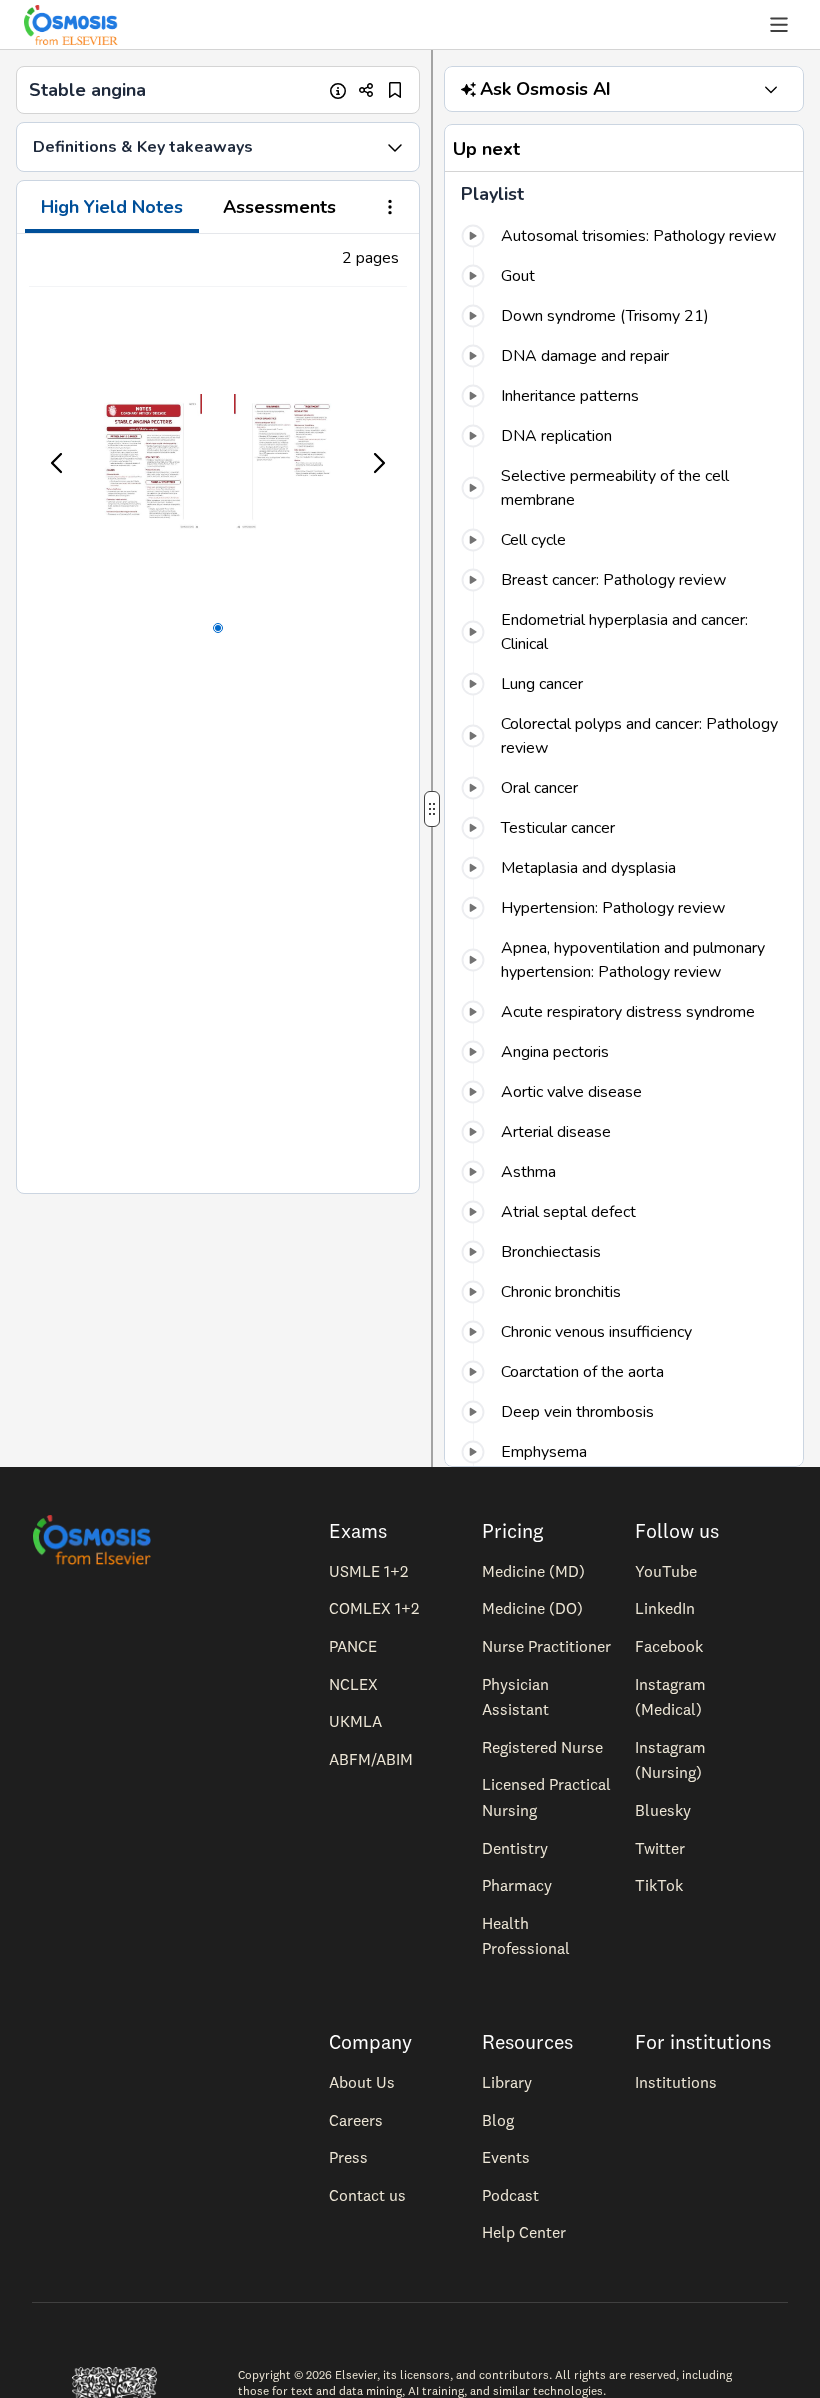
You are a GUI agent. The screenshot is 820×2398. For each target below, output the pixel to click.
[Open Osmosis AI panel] (771, 89)
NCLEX (353, 1684)
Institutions (676, 2082)
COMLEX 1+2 (374, 1608)
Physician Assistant (515, 1697)
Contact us (367, 2195)
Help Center (524, 2232)
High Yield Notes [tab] (112, 207)
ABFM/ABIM (371, 1759)
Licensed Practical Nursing (546, 1797)
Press (348, 2157)
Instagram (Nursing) (670, 1760)
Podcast (510, 2195)
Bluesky (663, 1810)
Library (507, 2082)
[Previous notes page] (58, 463)
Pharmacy (517, 1885)
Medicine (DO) (532, 1608)
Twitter (660, 1848)
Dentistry (515, 1848)
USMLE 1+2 (368, 1571)
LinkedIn (665, 1608)
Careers (356, 2120)
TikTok (659, 1885)
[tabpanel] (218, 713)
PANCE (353, 1646)
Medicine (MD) (533, 1571)
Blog (498, 2120)
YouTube (666, 1571)
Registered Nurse (542, 1747)
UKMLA (355, 1721)
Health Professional (526, 1936)
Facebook (669, 1646)
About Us (362, 2082)
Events (506, 2157)
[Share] (366, 90)
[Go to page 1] (218, 628)
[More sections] (390, 209)
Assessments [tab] (279, 207)
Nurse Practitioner (546, 1646)
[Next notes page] (378, 463)
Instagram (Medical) (670, 1697)
